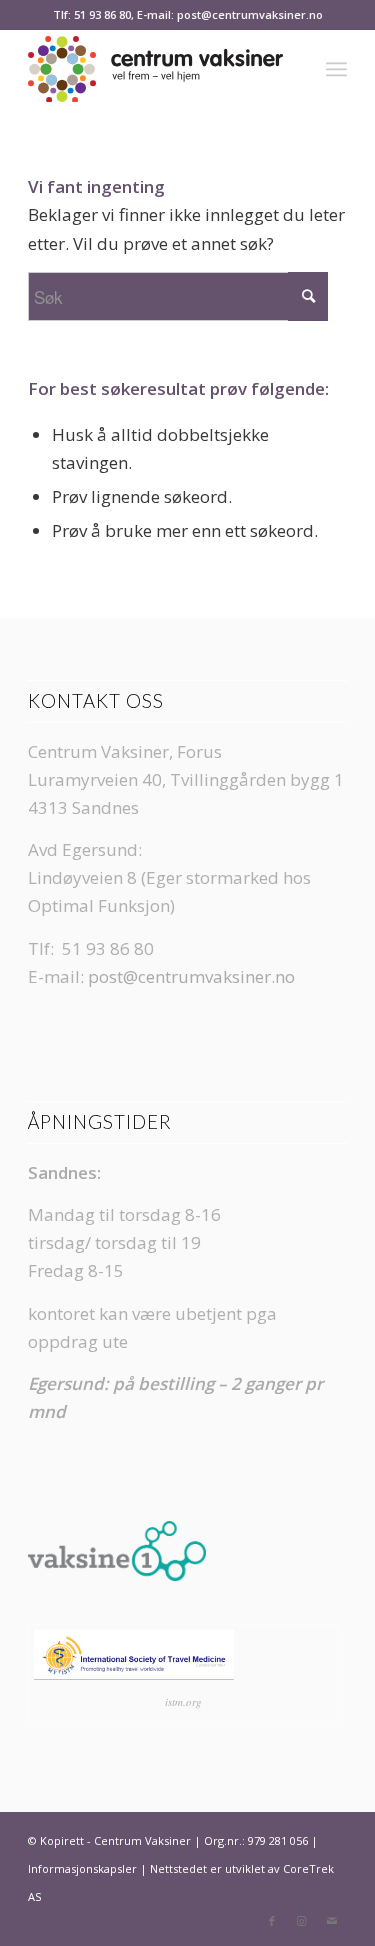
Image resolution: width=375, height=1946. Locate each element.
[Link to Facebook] (272, 1921)
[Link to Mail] (332, 1921)
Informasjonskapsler (82, 1868)
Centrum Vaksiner (142, 1840)
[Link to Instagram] (302, 1921)
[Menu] (336, 69)
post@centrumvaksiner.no (191, 976)
